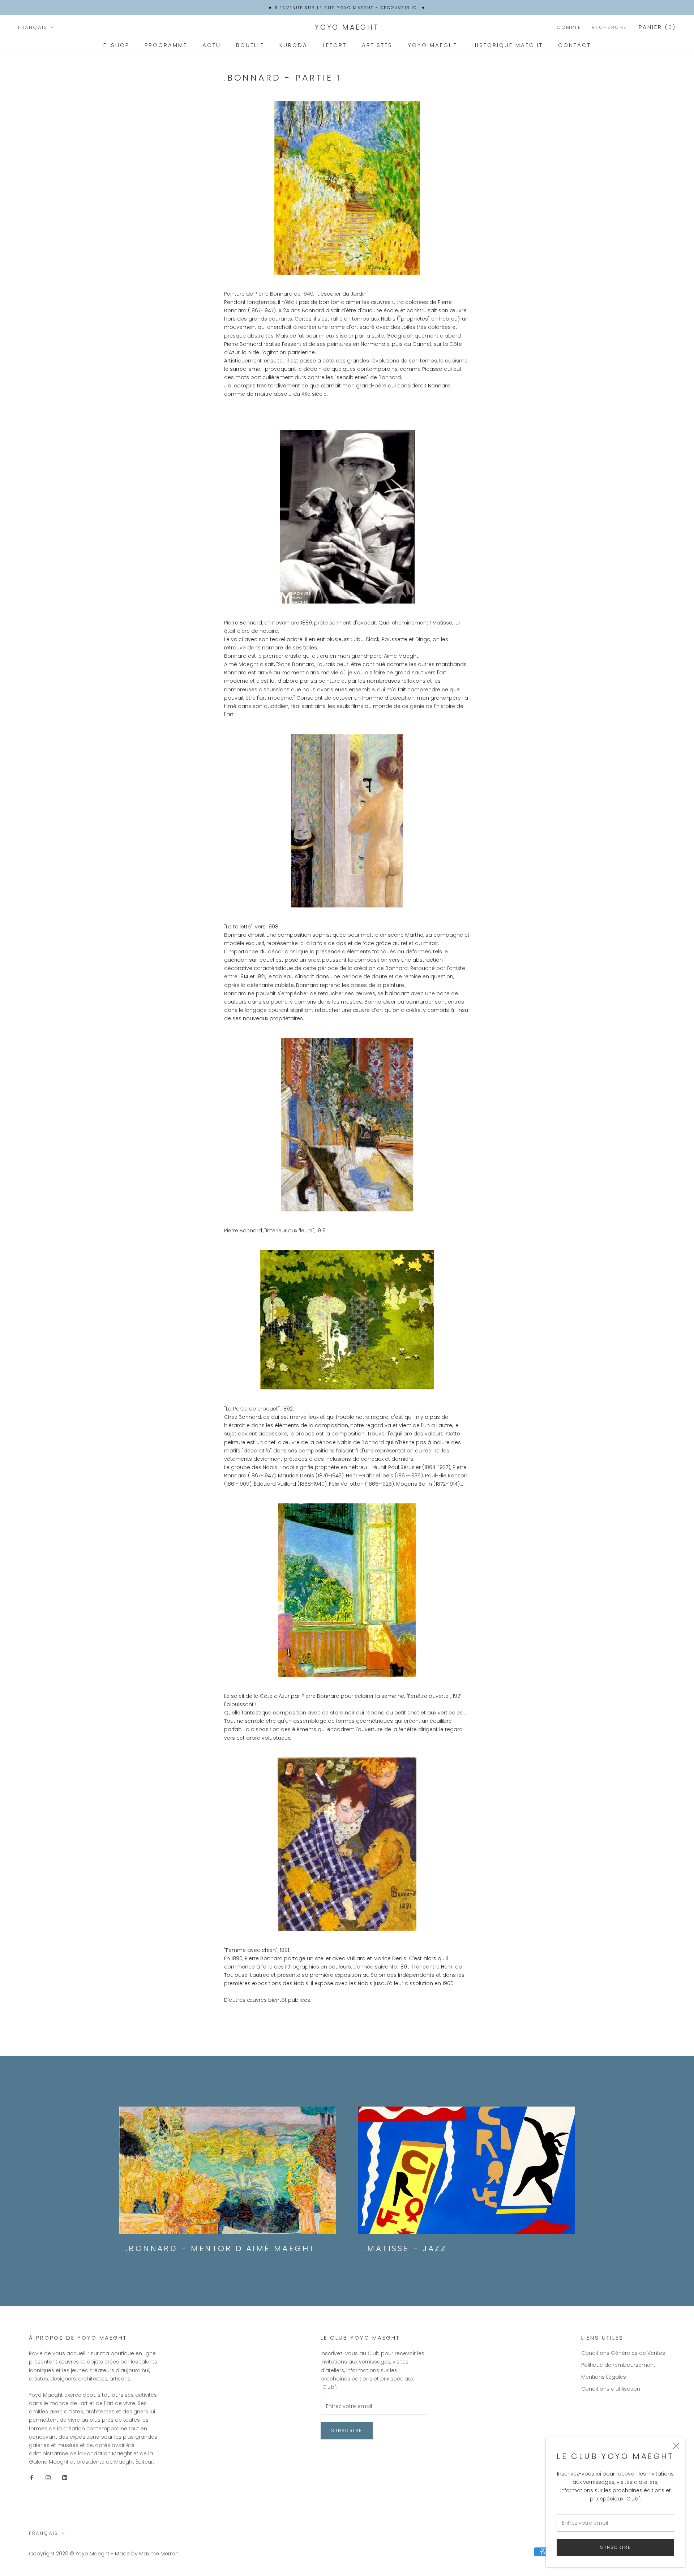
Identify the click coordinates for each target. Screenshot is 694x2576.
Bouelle (250, 45)
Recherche (609, 27)
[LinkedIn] (65, 2478)
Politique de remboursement (618, 2365)
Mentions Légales (604, 2377)
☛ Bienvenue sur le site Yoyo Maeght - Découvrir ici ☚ (347, 8)
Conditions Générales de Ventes (623, 2353)
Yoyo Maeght (432, 45)
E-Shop (116, 45)
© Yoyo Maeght (90, 2554)
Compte (569, 27)
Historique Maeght (508, 45)
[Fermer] (676, 2446)
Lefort (335, 45)
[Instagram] (48, 2478)
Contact (575, 45)
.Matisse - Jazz (406, 2248)
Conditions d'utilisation (611, 2389)
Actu (212, 45)
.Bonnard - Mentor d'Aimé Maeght (220, 2248)
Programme (166, 45)
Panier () (657, 27)
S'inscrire (616, 2547)
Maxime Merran (159, 2554)
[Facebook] (31, 2478)
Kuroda (294, 45)
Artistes (377, 45)
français (33, 27)
